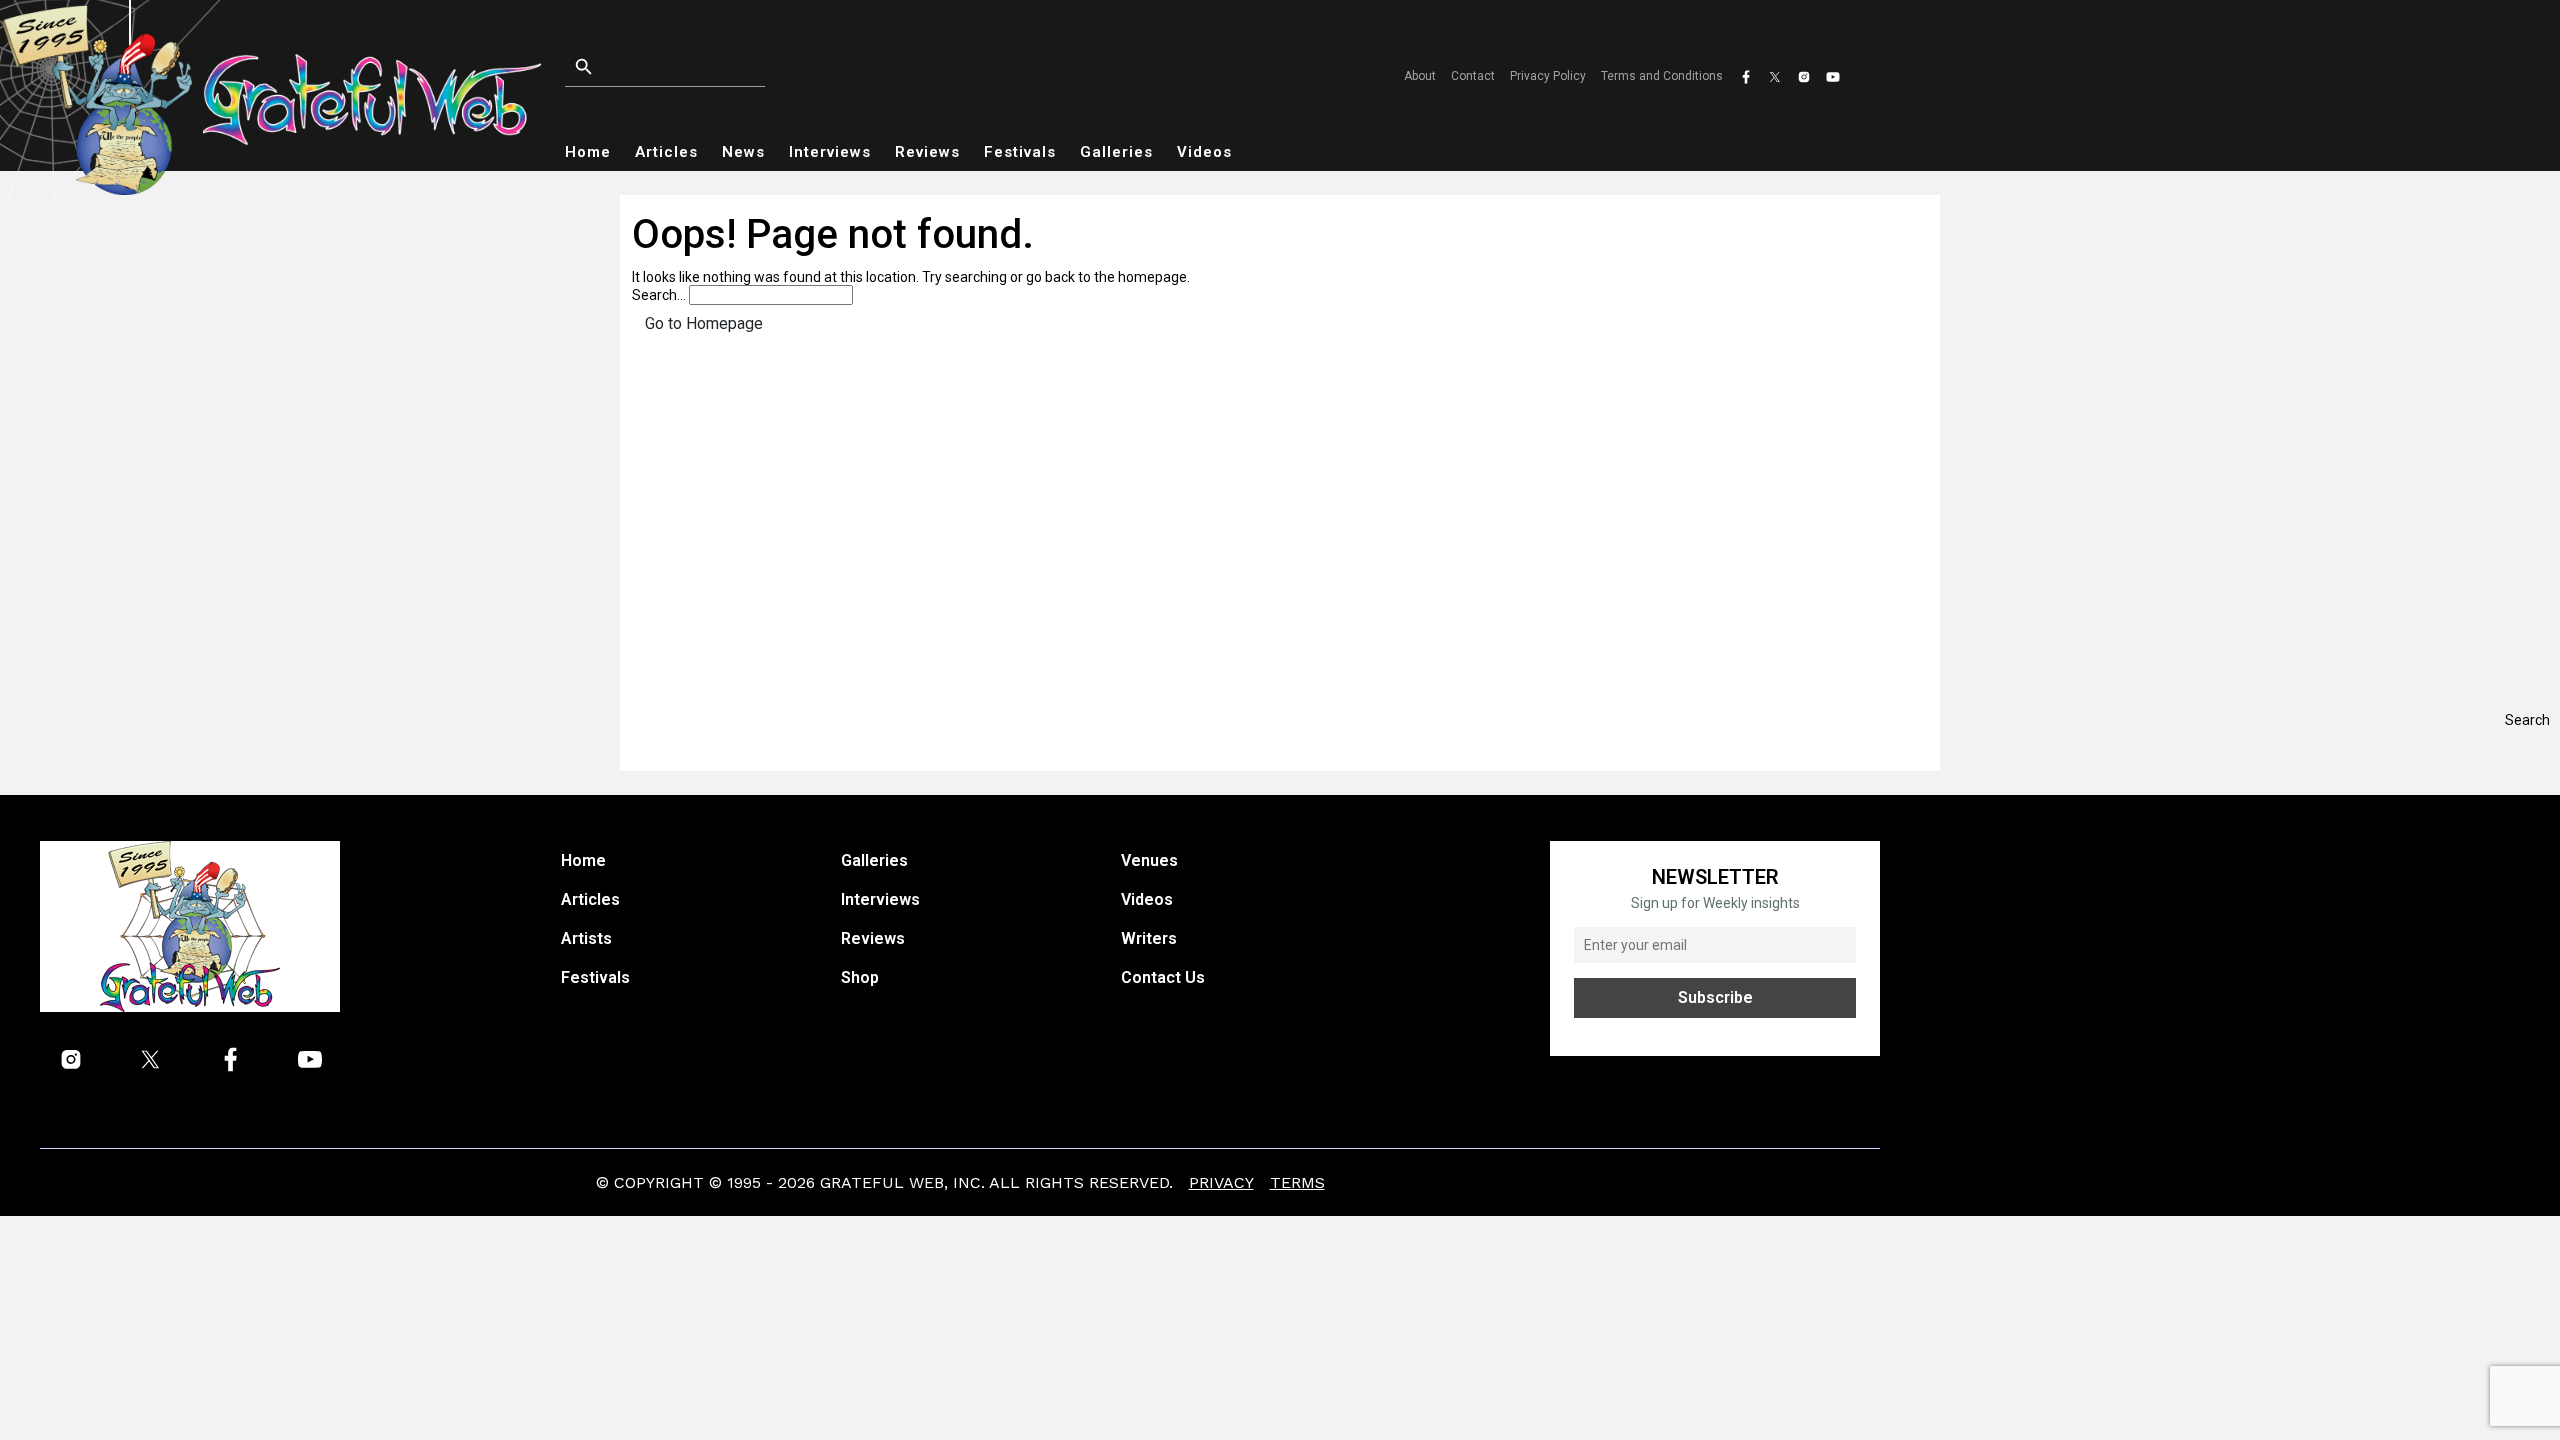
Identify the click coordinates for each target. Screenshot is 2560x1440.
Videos (1204, 152)
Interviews (830, 152)
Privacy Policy (1548, 76)
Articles (666, 152)
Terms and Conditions (1662, 76)
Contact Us (1163, 977)
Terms (1297, 1182)
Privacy (1221, 1182)
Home (588, 152)
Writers (1149, 938)
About (1420, 76)
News (743, 152)
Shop (860, 977)
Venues (1149, 860)
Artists (586, 938)
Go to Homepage (704, 323)
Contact (1473, 76)
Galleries (1116, 152)
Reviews (927, 152)
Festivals (1020, 152)
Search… (659, 295)
